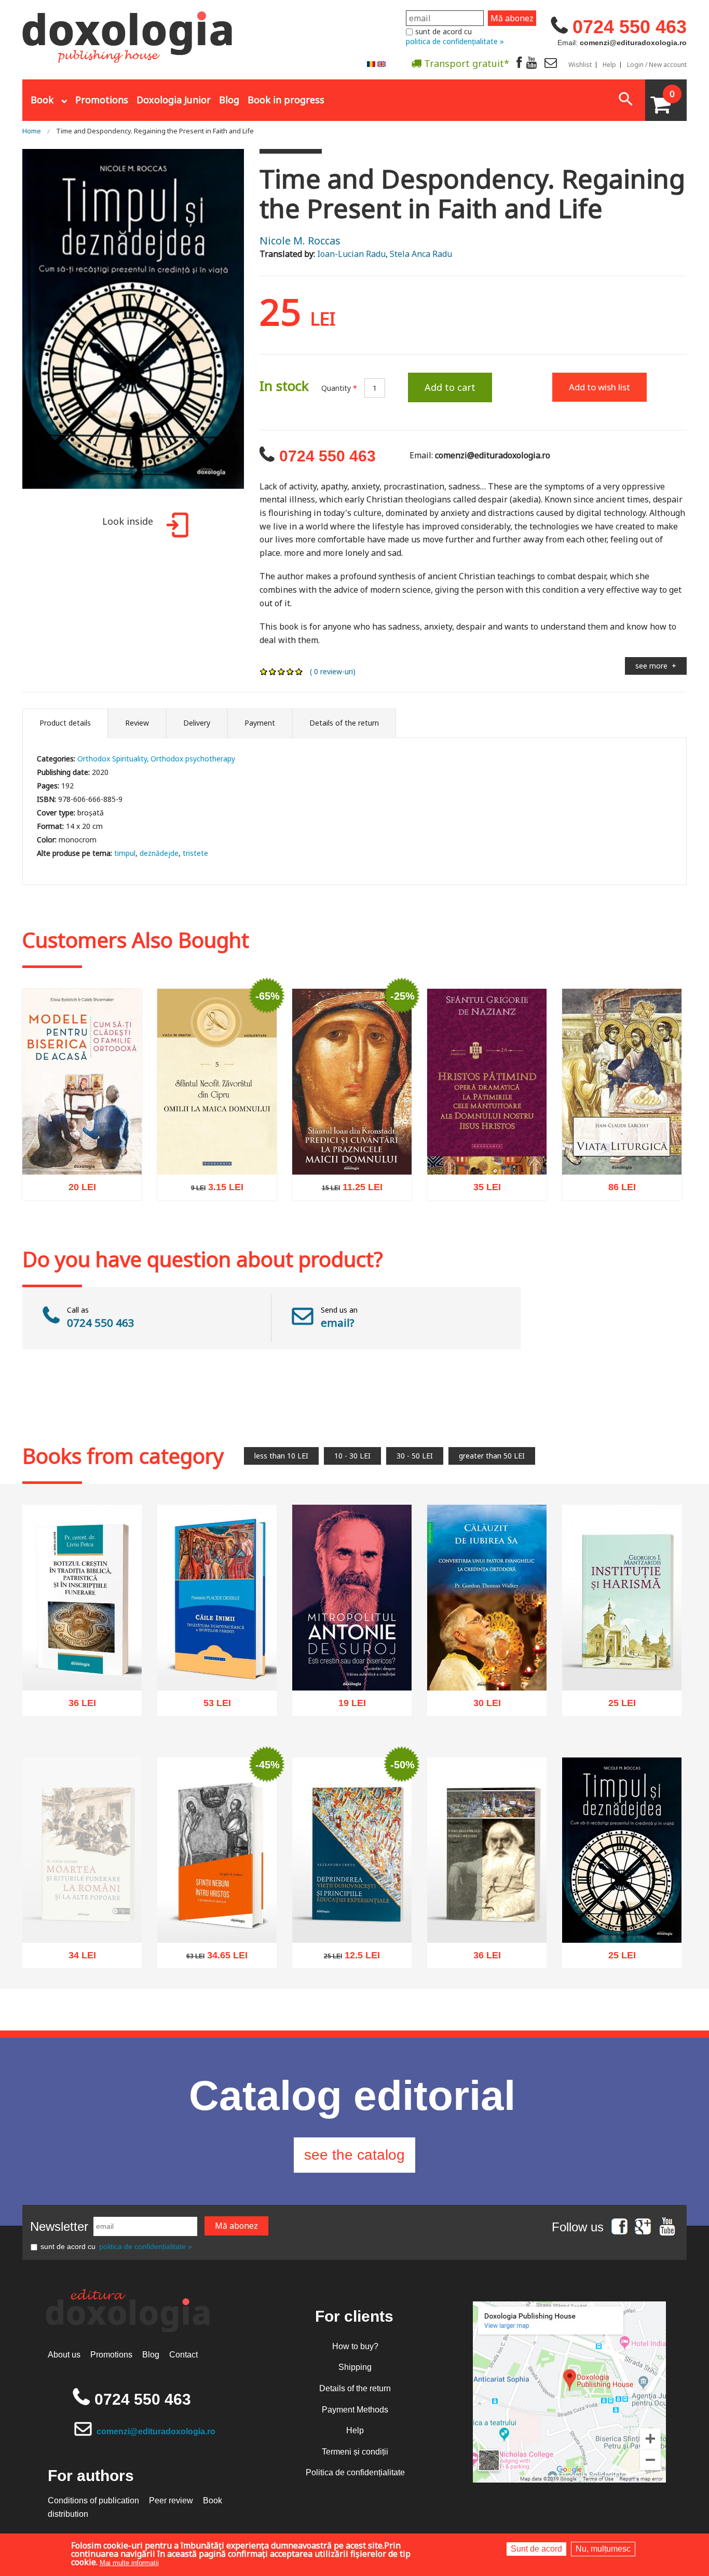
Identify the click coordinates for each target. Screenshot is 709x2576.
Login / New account (657, 65)
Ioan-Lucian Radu (351, 254)
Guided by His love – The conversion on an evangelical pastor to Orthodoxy (487, 1654)
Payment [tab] (260, 723)
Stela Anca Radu (421, 254)
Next (257, 326)
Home (32, 131)
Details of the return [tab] (344, 723)
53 (212, 1706)
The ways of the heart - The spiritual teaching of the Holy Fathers (217, 1661)
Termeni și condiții (355, 2452)
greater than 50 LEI (492, 1456)
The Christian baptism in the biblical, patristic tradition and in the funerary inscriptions (82, 1654)
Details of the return (355, 2388)
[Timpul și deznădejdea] (133, 326)
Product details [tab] (65, 723)
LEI (91, 1192)
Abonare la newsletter (383, 89)
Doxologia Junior (174, 100)
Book (42, 100)
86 (616, 1189)
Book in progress (286, 100)
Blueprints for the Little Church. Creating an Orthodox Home (82, 1145)
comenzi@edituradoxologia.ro (156, 2431)
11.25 (346, 1190)
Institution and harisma (622, 1671)
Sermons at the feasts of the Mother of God (352, 1150)
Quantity (339, 388)
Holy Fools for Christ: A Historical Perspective (217, 1919)
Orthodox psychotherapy (193, 759)
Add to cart (450, 387)
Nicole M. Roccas (300, 241)
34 (77, 1981)
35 (481, 1190)
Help (609, 65)
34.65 (211, 1959)
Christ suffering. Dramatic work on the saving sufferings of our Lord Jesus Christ (487, 1139)
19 (346, 1706)
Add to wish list (599, 387)
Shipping (355, 2367)
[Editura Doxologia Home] (128, 33)
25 (616, 1705)
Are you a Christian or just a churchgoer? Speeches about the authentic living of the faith (352, 1654)
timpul (125, 853)
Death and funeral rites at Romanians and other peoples (82, 1935)
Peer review (171, 2500)
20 (77, 1190)
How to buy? (355, 2346)
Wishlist (580, 65)
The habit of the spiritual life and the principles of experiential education (352, 1913)
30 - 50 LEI (415, 1456)
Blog (229, 100)
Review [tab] (137, 723)
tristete (195, 853)
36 (77, 1706)
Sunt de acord (536, 2549)
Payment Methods (355, 2410)
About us (64, 2355)
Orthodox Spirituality (112, 759)
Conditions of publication (93, 2500)
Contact (183, 2355)
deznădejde (159, 853)
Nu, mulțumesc (603, 2549)
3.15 (211, 1190)
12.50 (346, 1959)
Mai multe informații (129, 2563)
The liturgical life (622, 1155)
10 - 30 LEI (352, 1456)
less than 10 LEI (281, 1456)
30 (481, 1706)
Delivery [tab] (197, 723)
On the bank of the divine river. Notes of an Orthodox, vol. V (487, 1913)
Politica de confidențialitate (355, 2472)
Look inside (128, 521)
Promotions (102, 100)
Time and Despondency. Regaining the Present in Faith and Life (155, 131)
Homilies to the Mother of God (217, 1150)
